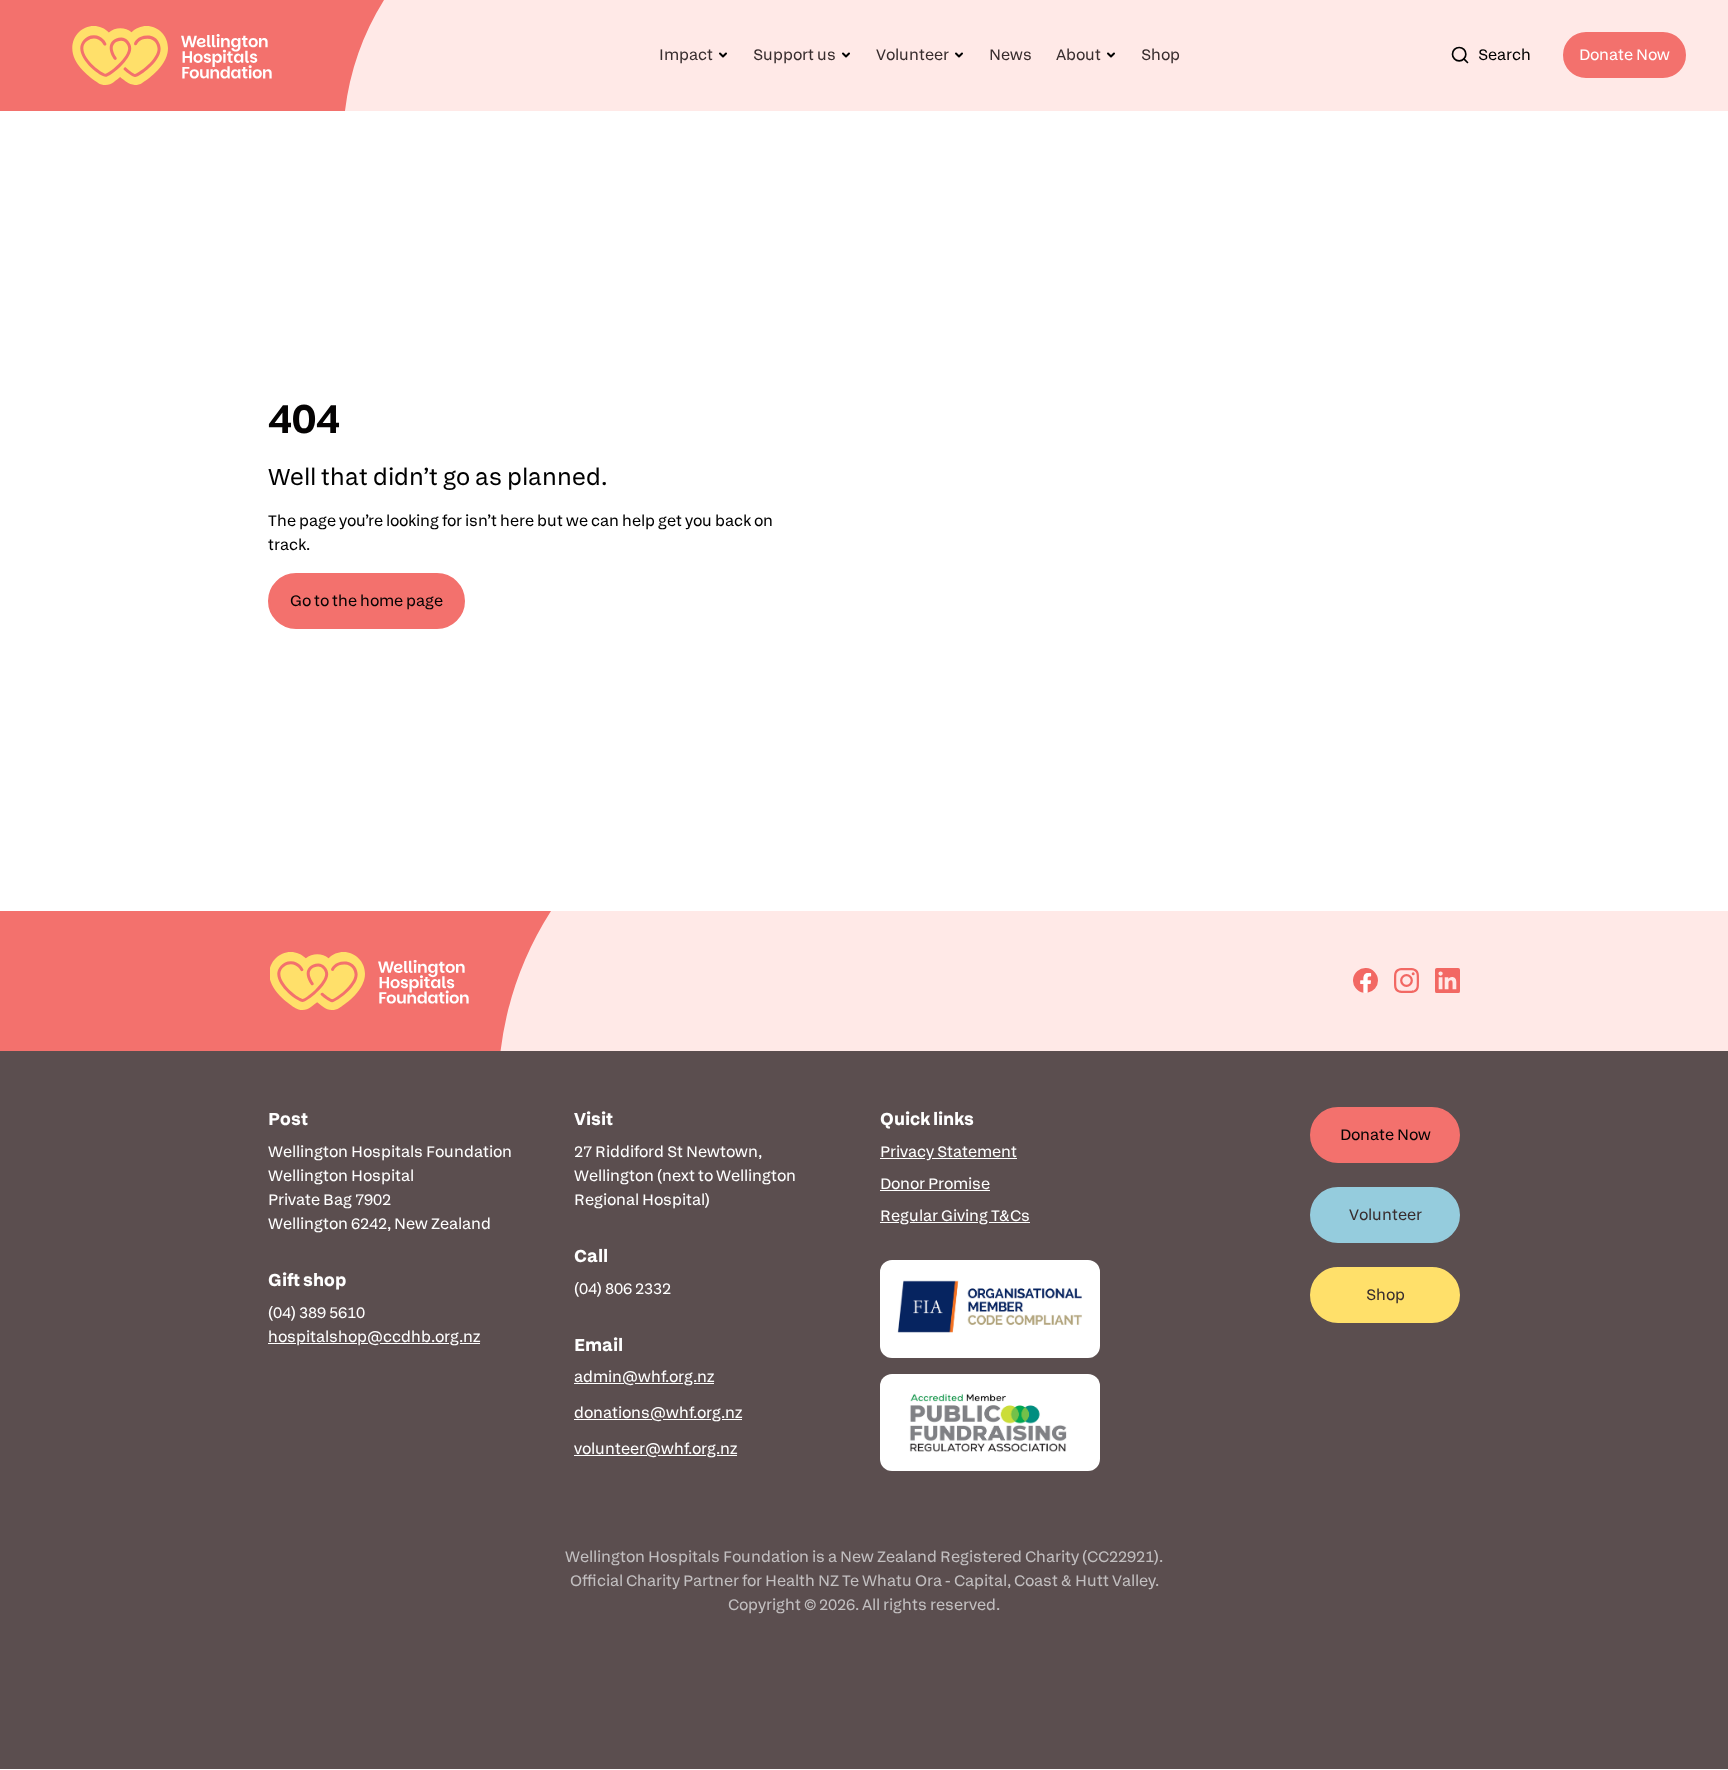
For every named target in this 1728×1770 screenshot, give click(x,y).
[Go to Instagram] (1406, 980)
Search (1504, 54)
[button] (694, 55)
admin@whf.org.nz (644, 1376)
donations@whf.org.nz (658, 1412)
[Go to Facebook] (1365, 980)
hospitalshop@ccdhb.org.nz (374, 1336)
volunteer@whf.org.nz (655, 1448)
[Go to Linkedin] (1447, 980)
